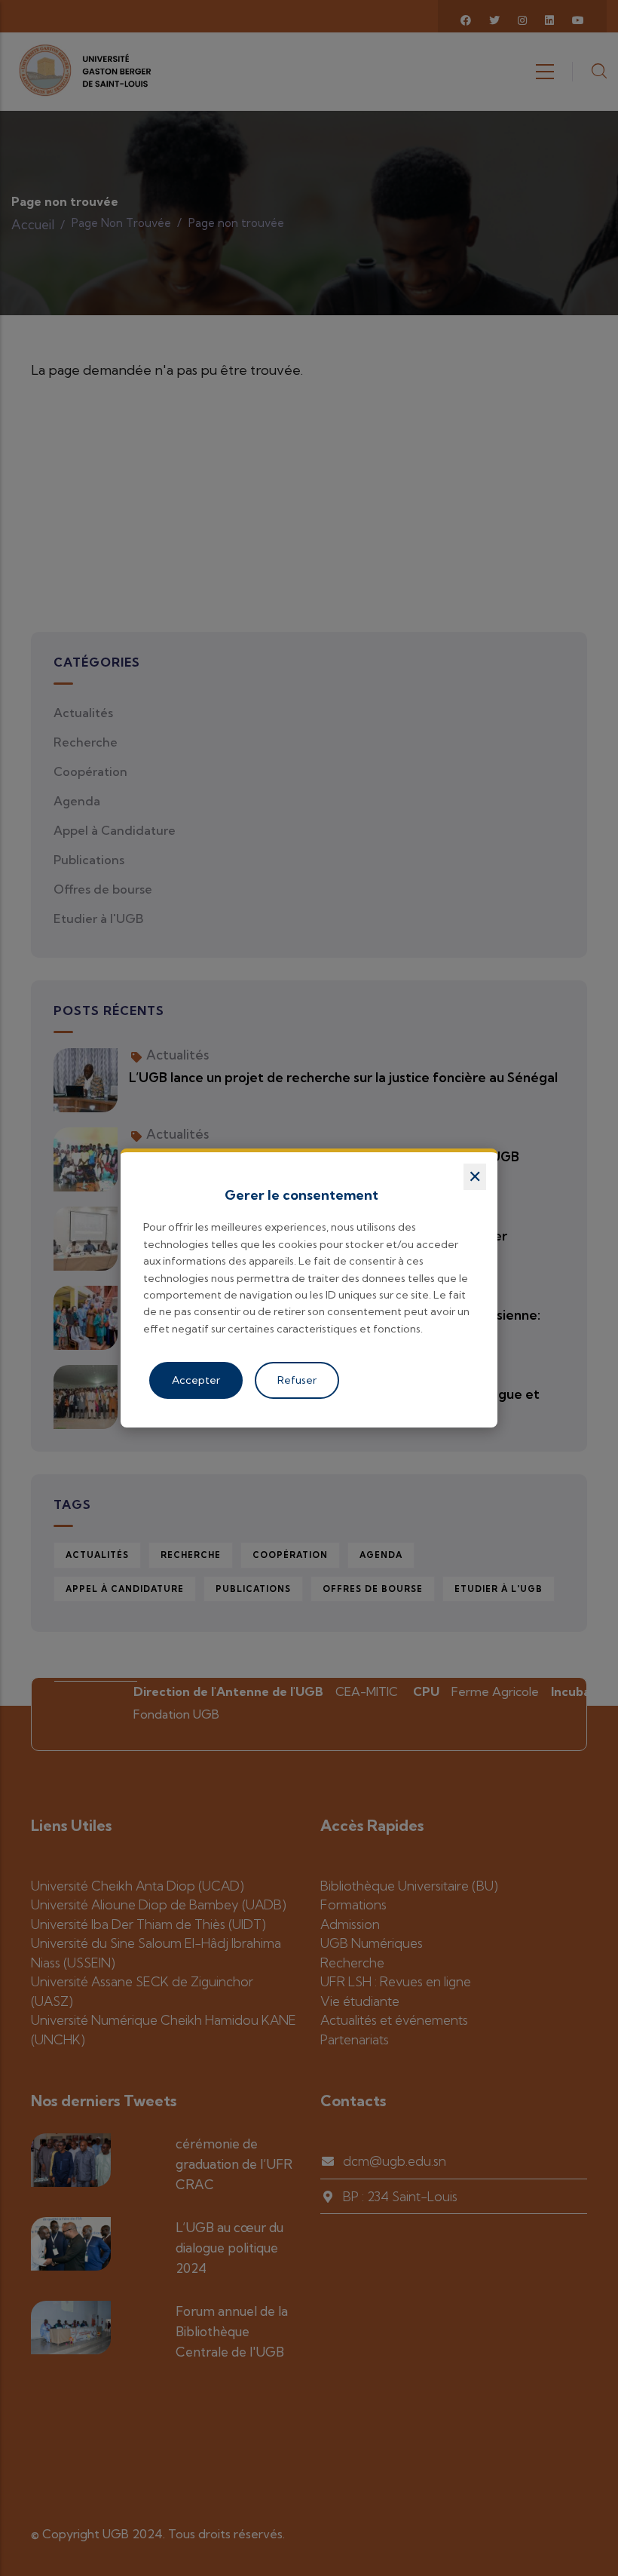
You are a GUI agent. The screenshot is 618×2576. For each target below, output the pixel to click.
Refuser (297, 1380)
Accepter (196, 1380)
